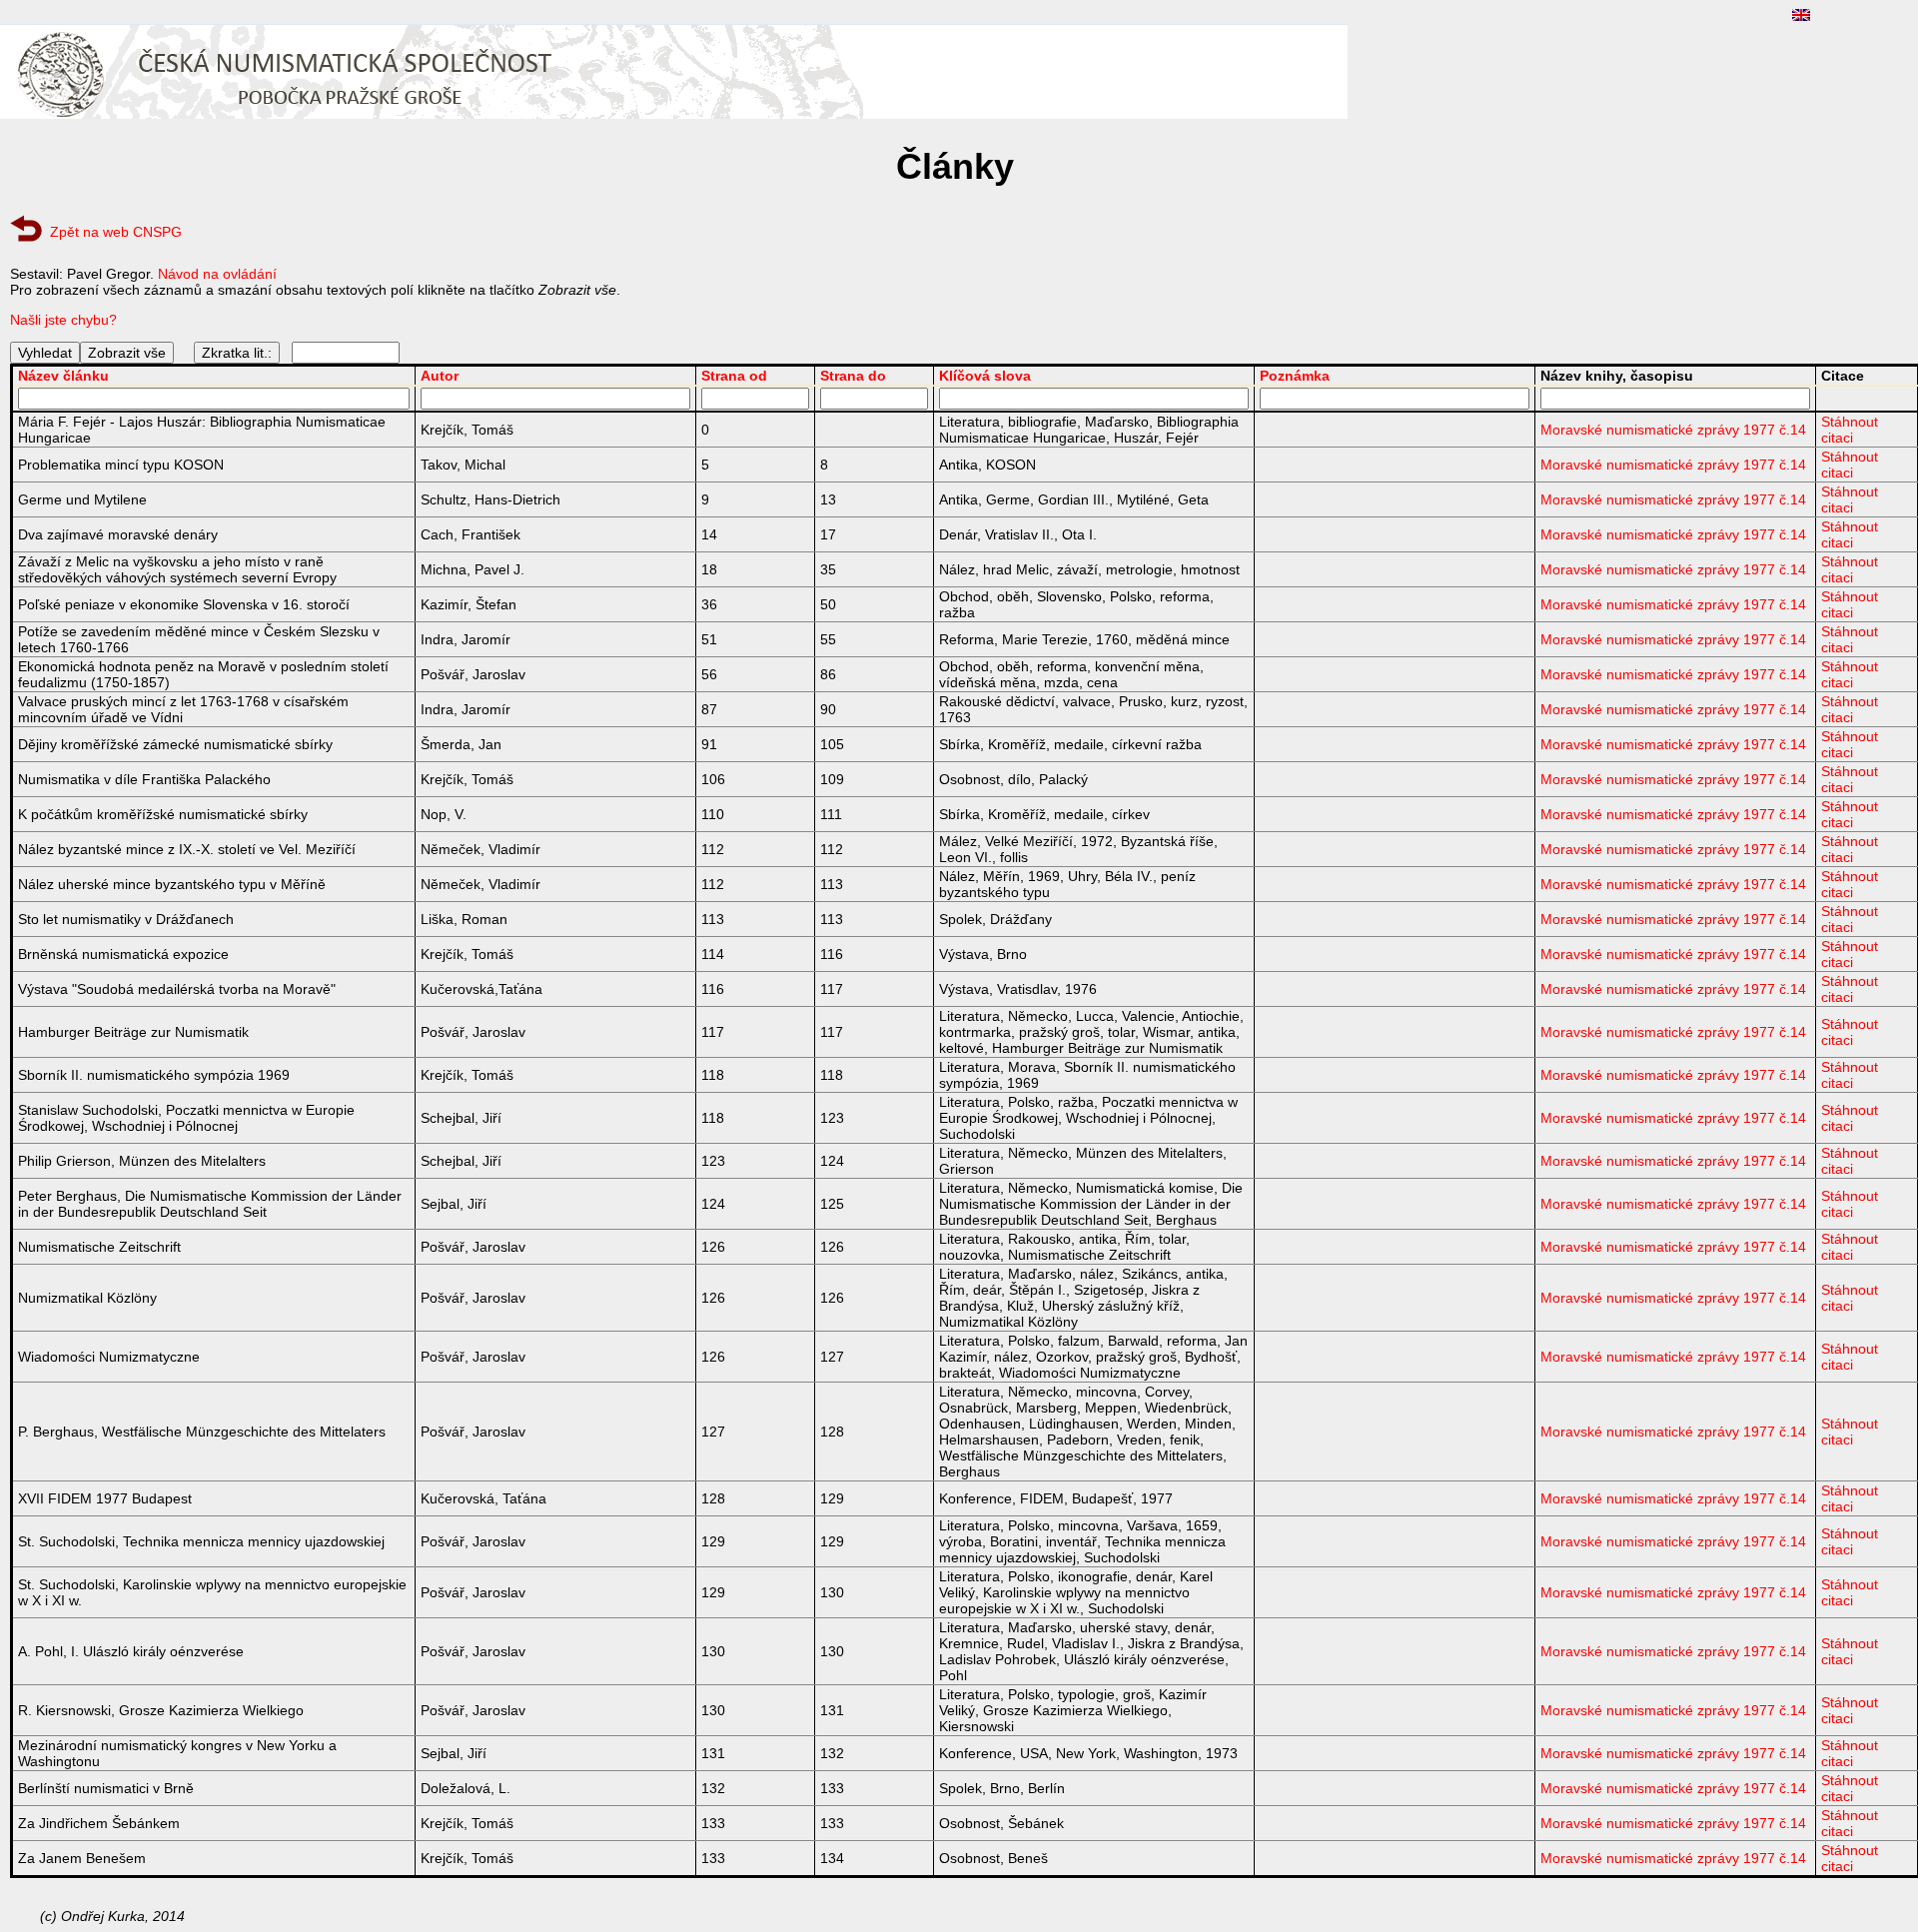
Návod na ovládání (217, 274)
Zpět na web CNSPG (116, 232)
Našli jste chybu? (63, 320)
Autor (440, 376)
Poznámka (1295, 376)
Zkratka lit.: (237, 353)
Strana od (734, 376)
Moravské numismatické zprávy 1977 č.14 (1673, 430)
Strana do (853, 376)
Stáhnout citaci (1850, 430)
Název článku (63, 376)
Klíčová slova (985, 376)
